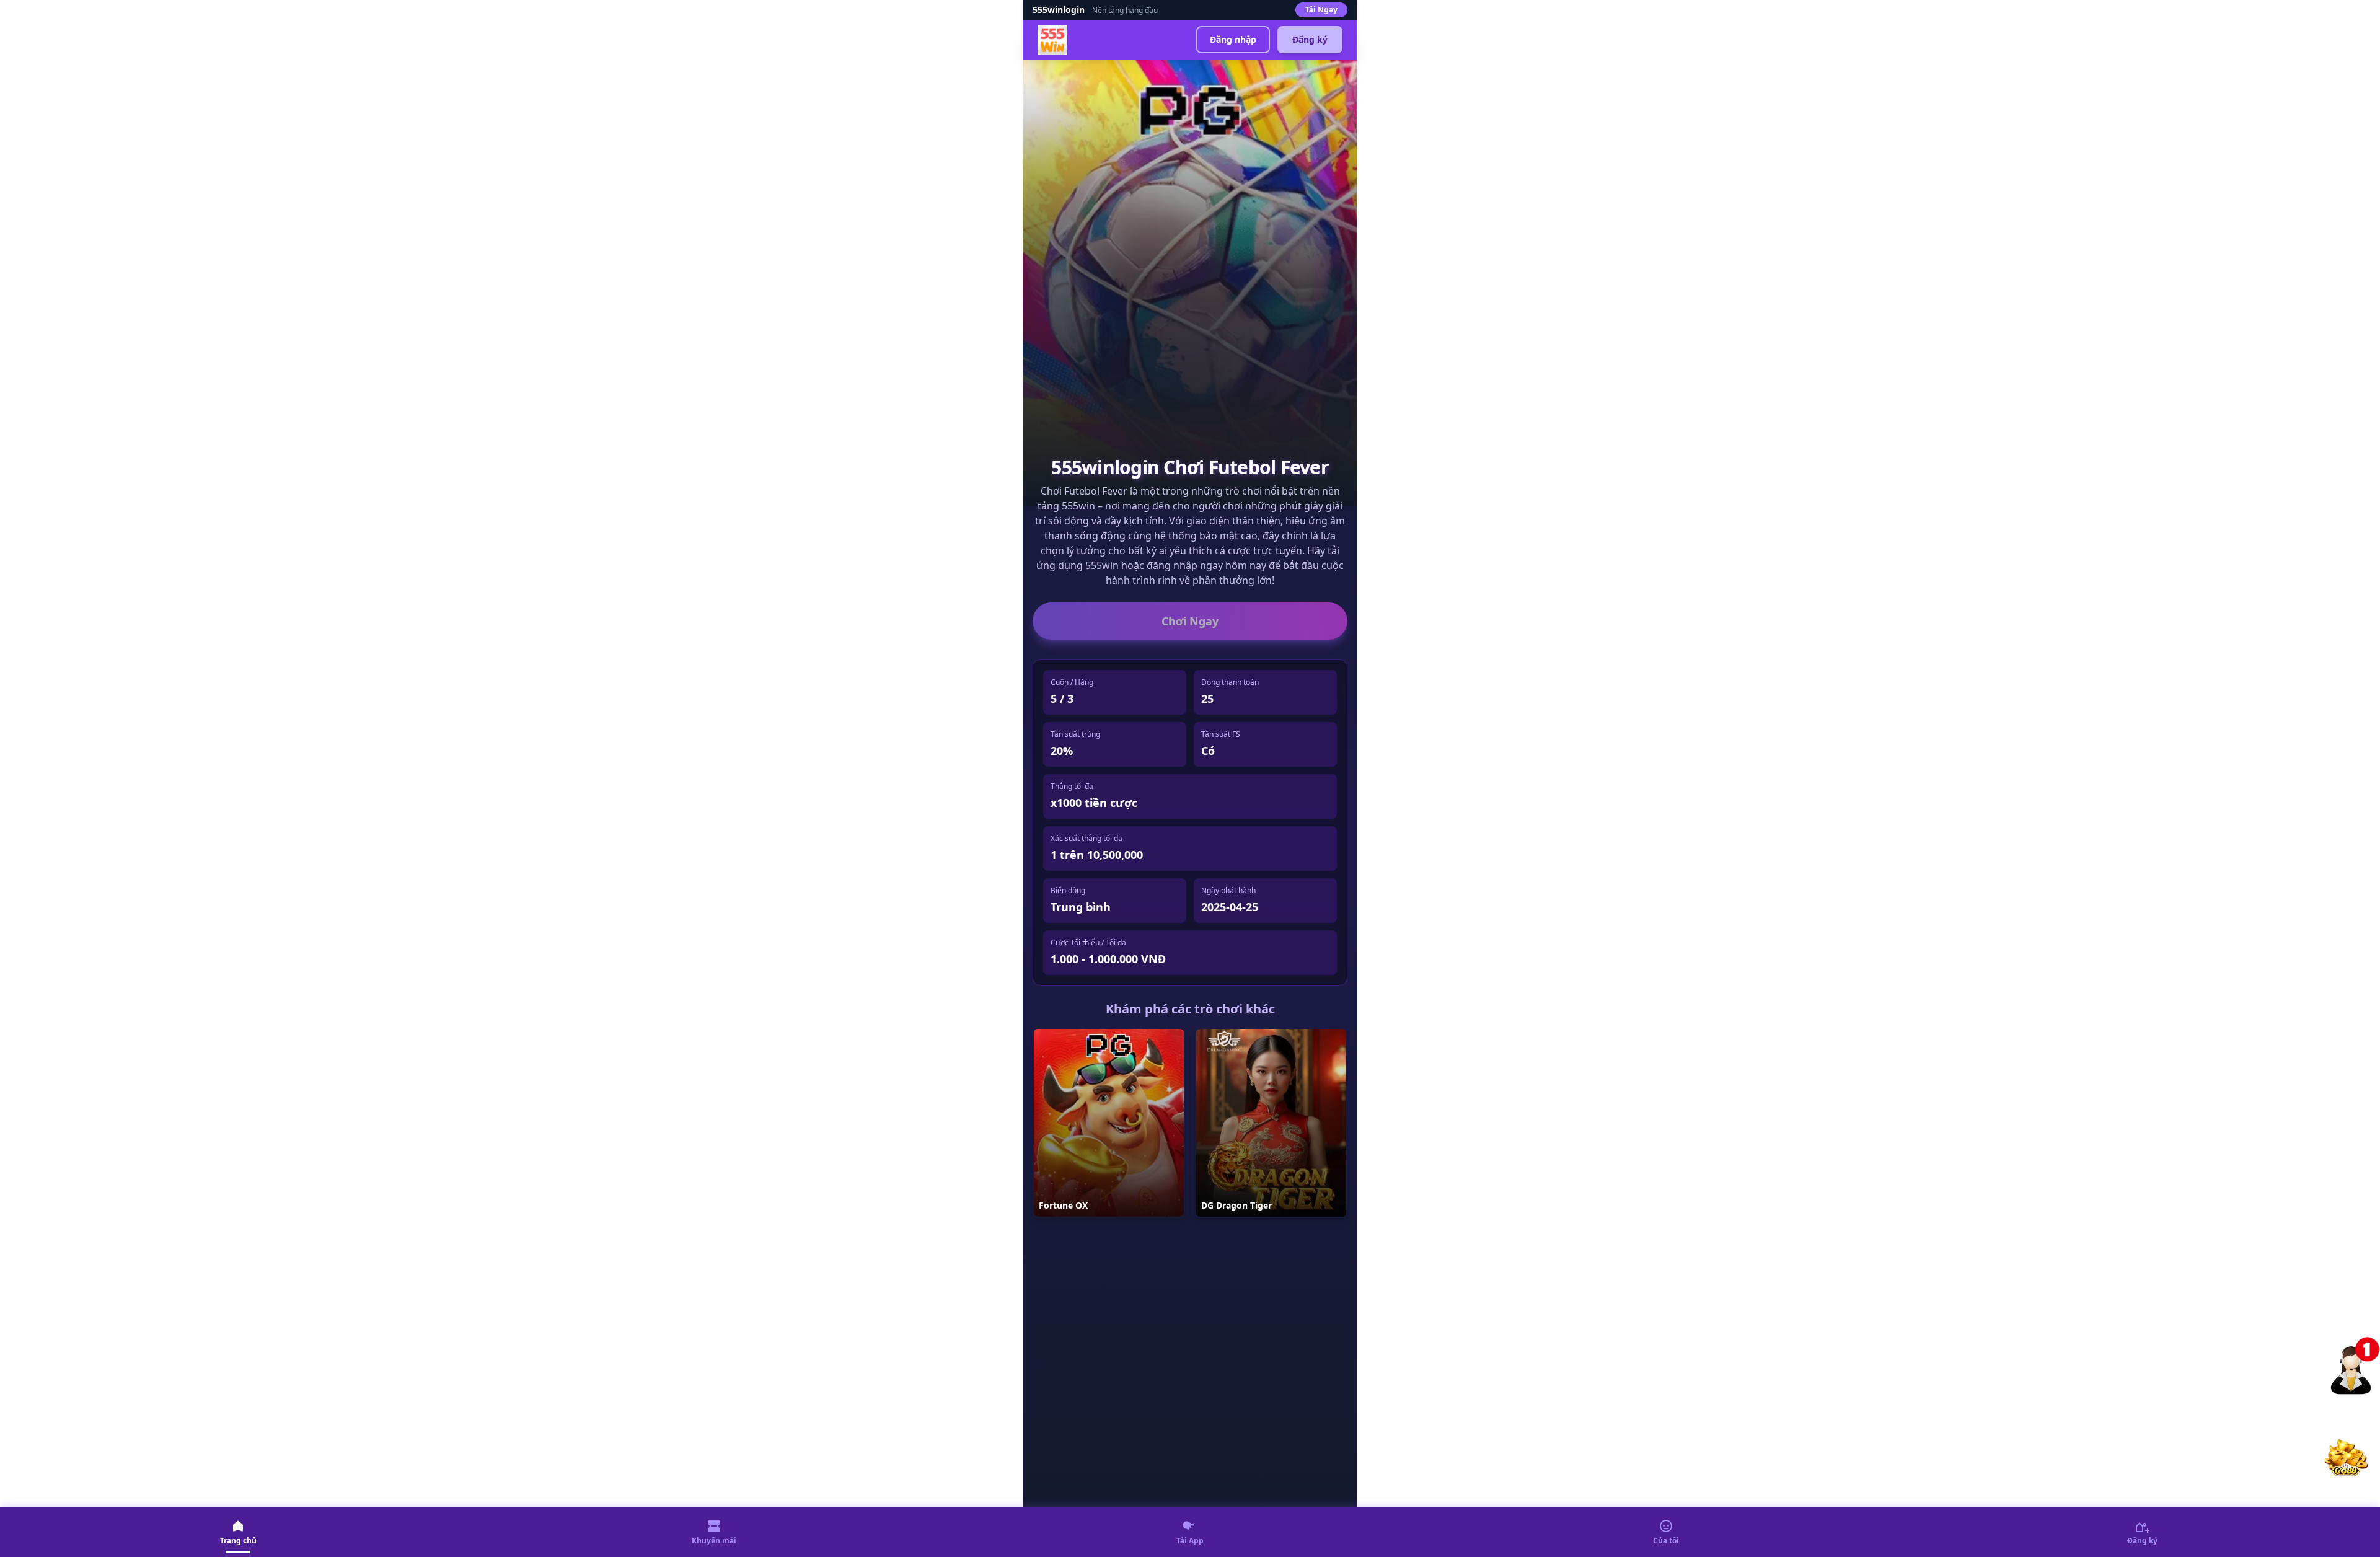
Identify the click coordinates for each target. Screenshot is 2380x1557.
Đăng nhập (1233, 39)
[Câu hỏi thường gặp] (2355, 1364)
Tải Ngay (1321, 10)
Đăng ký (1310, 39)
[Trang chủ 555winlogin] (1052, 40)
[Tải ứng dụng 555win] (2345, 1455)
